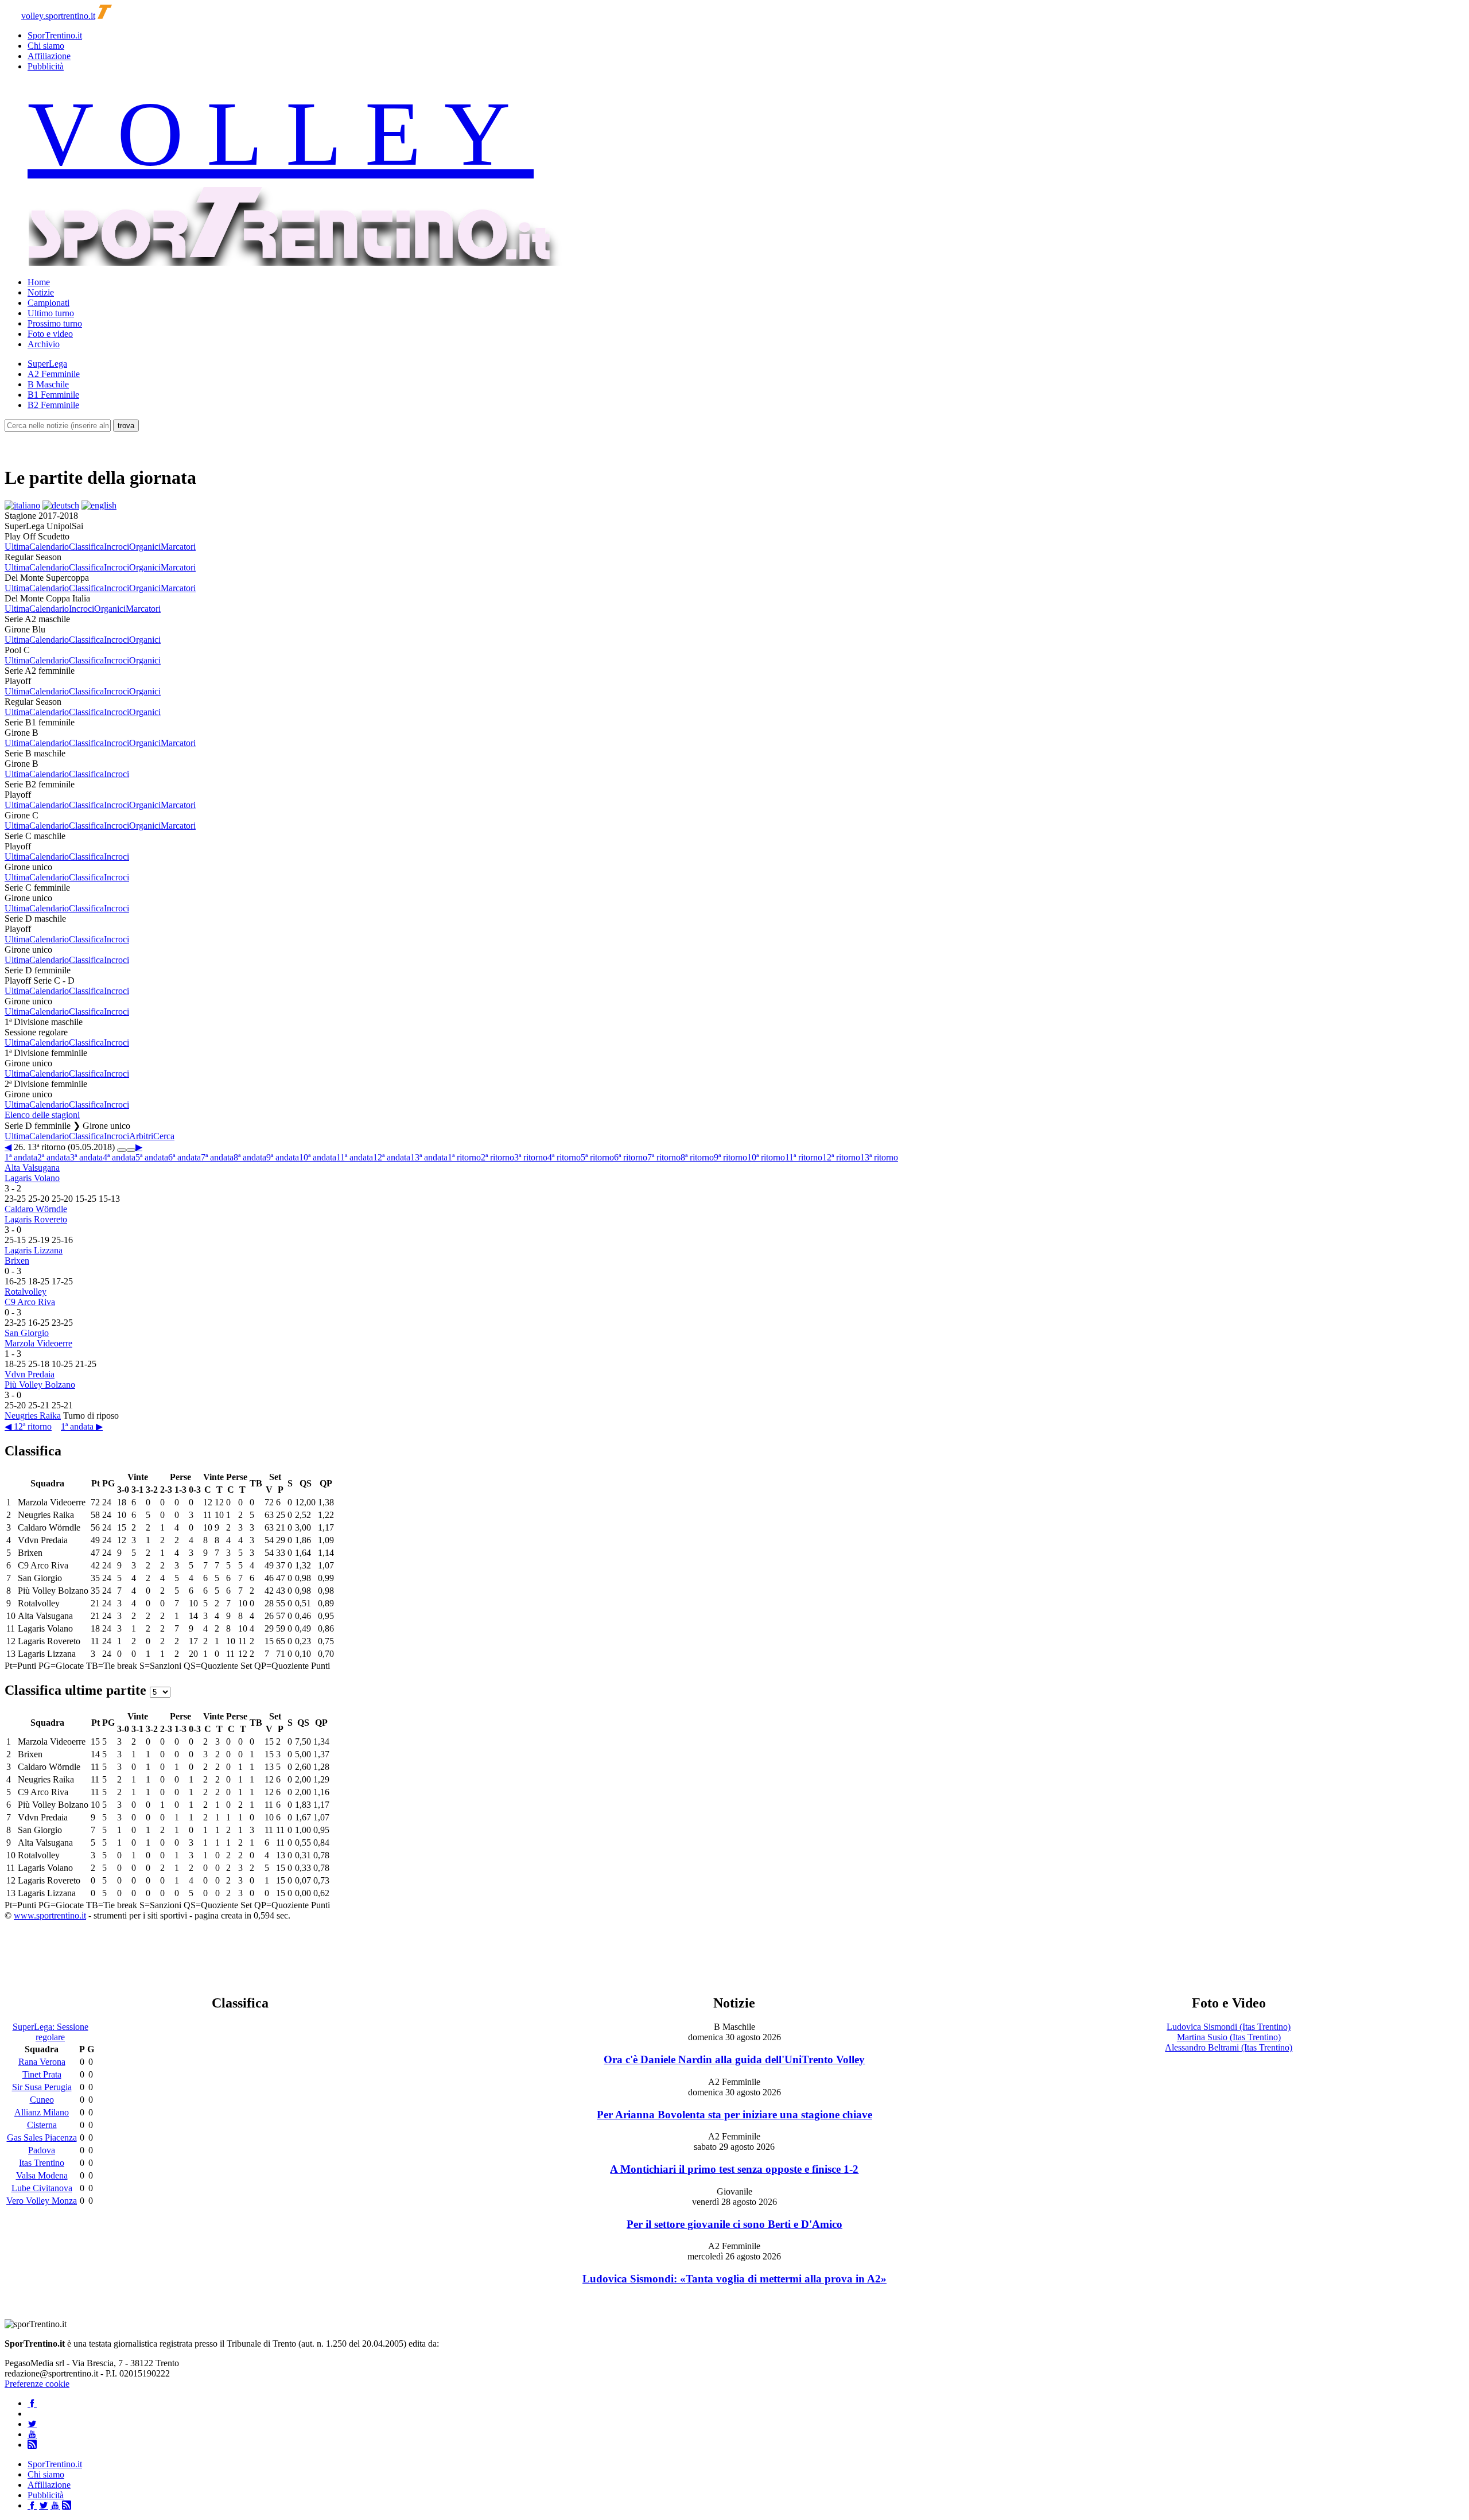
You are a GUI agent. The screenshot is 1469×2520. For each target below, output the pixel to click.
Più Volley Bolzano (40, 1385)
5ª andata (152, 1157)
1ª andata (21, 1157)
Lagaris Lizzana (34, 1250)
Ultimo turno (51, 313)
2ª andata (54, 1157)
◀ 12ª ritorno (28, 1426)
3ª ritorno (531, 1157)
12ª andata (392, 1157)
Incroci (116, 547)
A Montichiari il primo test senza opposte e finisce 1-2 (734, 2169)
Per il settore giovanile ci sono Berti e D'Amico (734, 2224)
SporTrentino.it (55, 35)
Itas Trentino (42, 2163)
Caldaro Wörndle (36, 1209)
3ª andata (86, 1157)
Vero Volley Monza (42, 2201)
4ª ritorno (564, 1157)
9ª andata (283, 1157)
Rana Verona (42, 2062)
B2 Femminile (53, 405)
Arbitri (141, 1136)
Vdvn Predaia (30, 1374)
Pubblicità (46, 66)
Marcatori (178, 547)
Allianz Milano (42, 2112)
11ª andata (355, 1157)
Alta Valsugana (32, 1168)
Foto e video (50, 334)
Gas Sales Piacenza (42, 2137)
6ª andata (184, 1157)
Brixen (17, 1261)
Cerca (164, 1136)
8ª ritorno (697, 1157)
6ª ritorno (631, 1157)
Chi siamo (46, 46)
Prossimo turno (55, 323)
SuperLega (47, 364)
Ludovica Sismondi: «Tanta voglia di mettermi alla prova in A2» (734, 2279)
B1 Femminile (53, 395)
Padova (42, 2150)
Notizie (41, 292)
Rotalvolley (26, 1292)
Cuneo (42, 2100)
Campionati (48, 303)
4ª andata (119, 1157)
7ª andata (217, 1157)
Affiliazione (49, 56)
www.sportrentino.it (50, 1915)
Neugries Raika (33, 1416)
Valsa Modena (42, 2175)
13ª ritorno (879, 1157)
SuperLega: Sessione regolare (50, 2032)
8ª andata (250, 1157)
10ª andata (318, 1157)
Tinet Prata (42, 2074)
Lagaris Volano (32, 1178)
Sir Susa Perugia (42, 2087)
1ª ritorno (464, 1157)
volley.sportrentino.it (58, 16)
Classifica (86, 547)
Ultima (17, 547)
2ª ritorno (498, 1157)
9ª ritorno (730, 1157)
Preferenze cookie (37, 2384)
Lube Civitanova (42, 2188)
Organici (145, 547)
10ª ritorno (766, 1157)
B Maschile (48, 384)
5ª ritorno (597, 1157)
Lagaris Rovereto (36, 1219)
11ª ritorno (804, 1157)
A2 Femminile (54, 374)
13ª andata (429, 1157)
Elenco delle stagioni (42, 1115)
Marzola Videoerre (38, 1343)
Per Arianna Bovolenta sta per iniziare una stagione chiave (734, 2115)
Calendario (49, 547)
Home (39, 282)
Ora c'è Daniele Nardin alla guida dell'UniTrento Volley (734, 2059)
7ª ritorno (664, 1157)
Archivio (44, 344)
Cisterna (42, 2125)
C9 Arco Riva (30, 1302)
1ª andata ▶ (82, 1426)
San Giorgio (27, 1333)
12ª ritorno (841, 1157)
